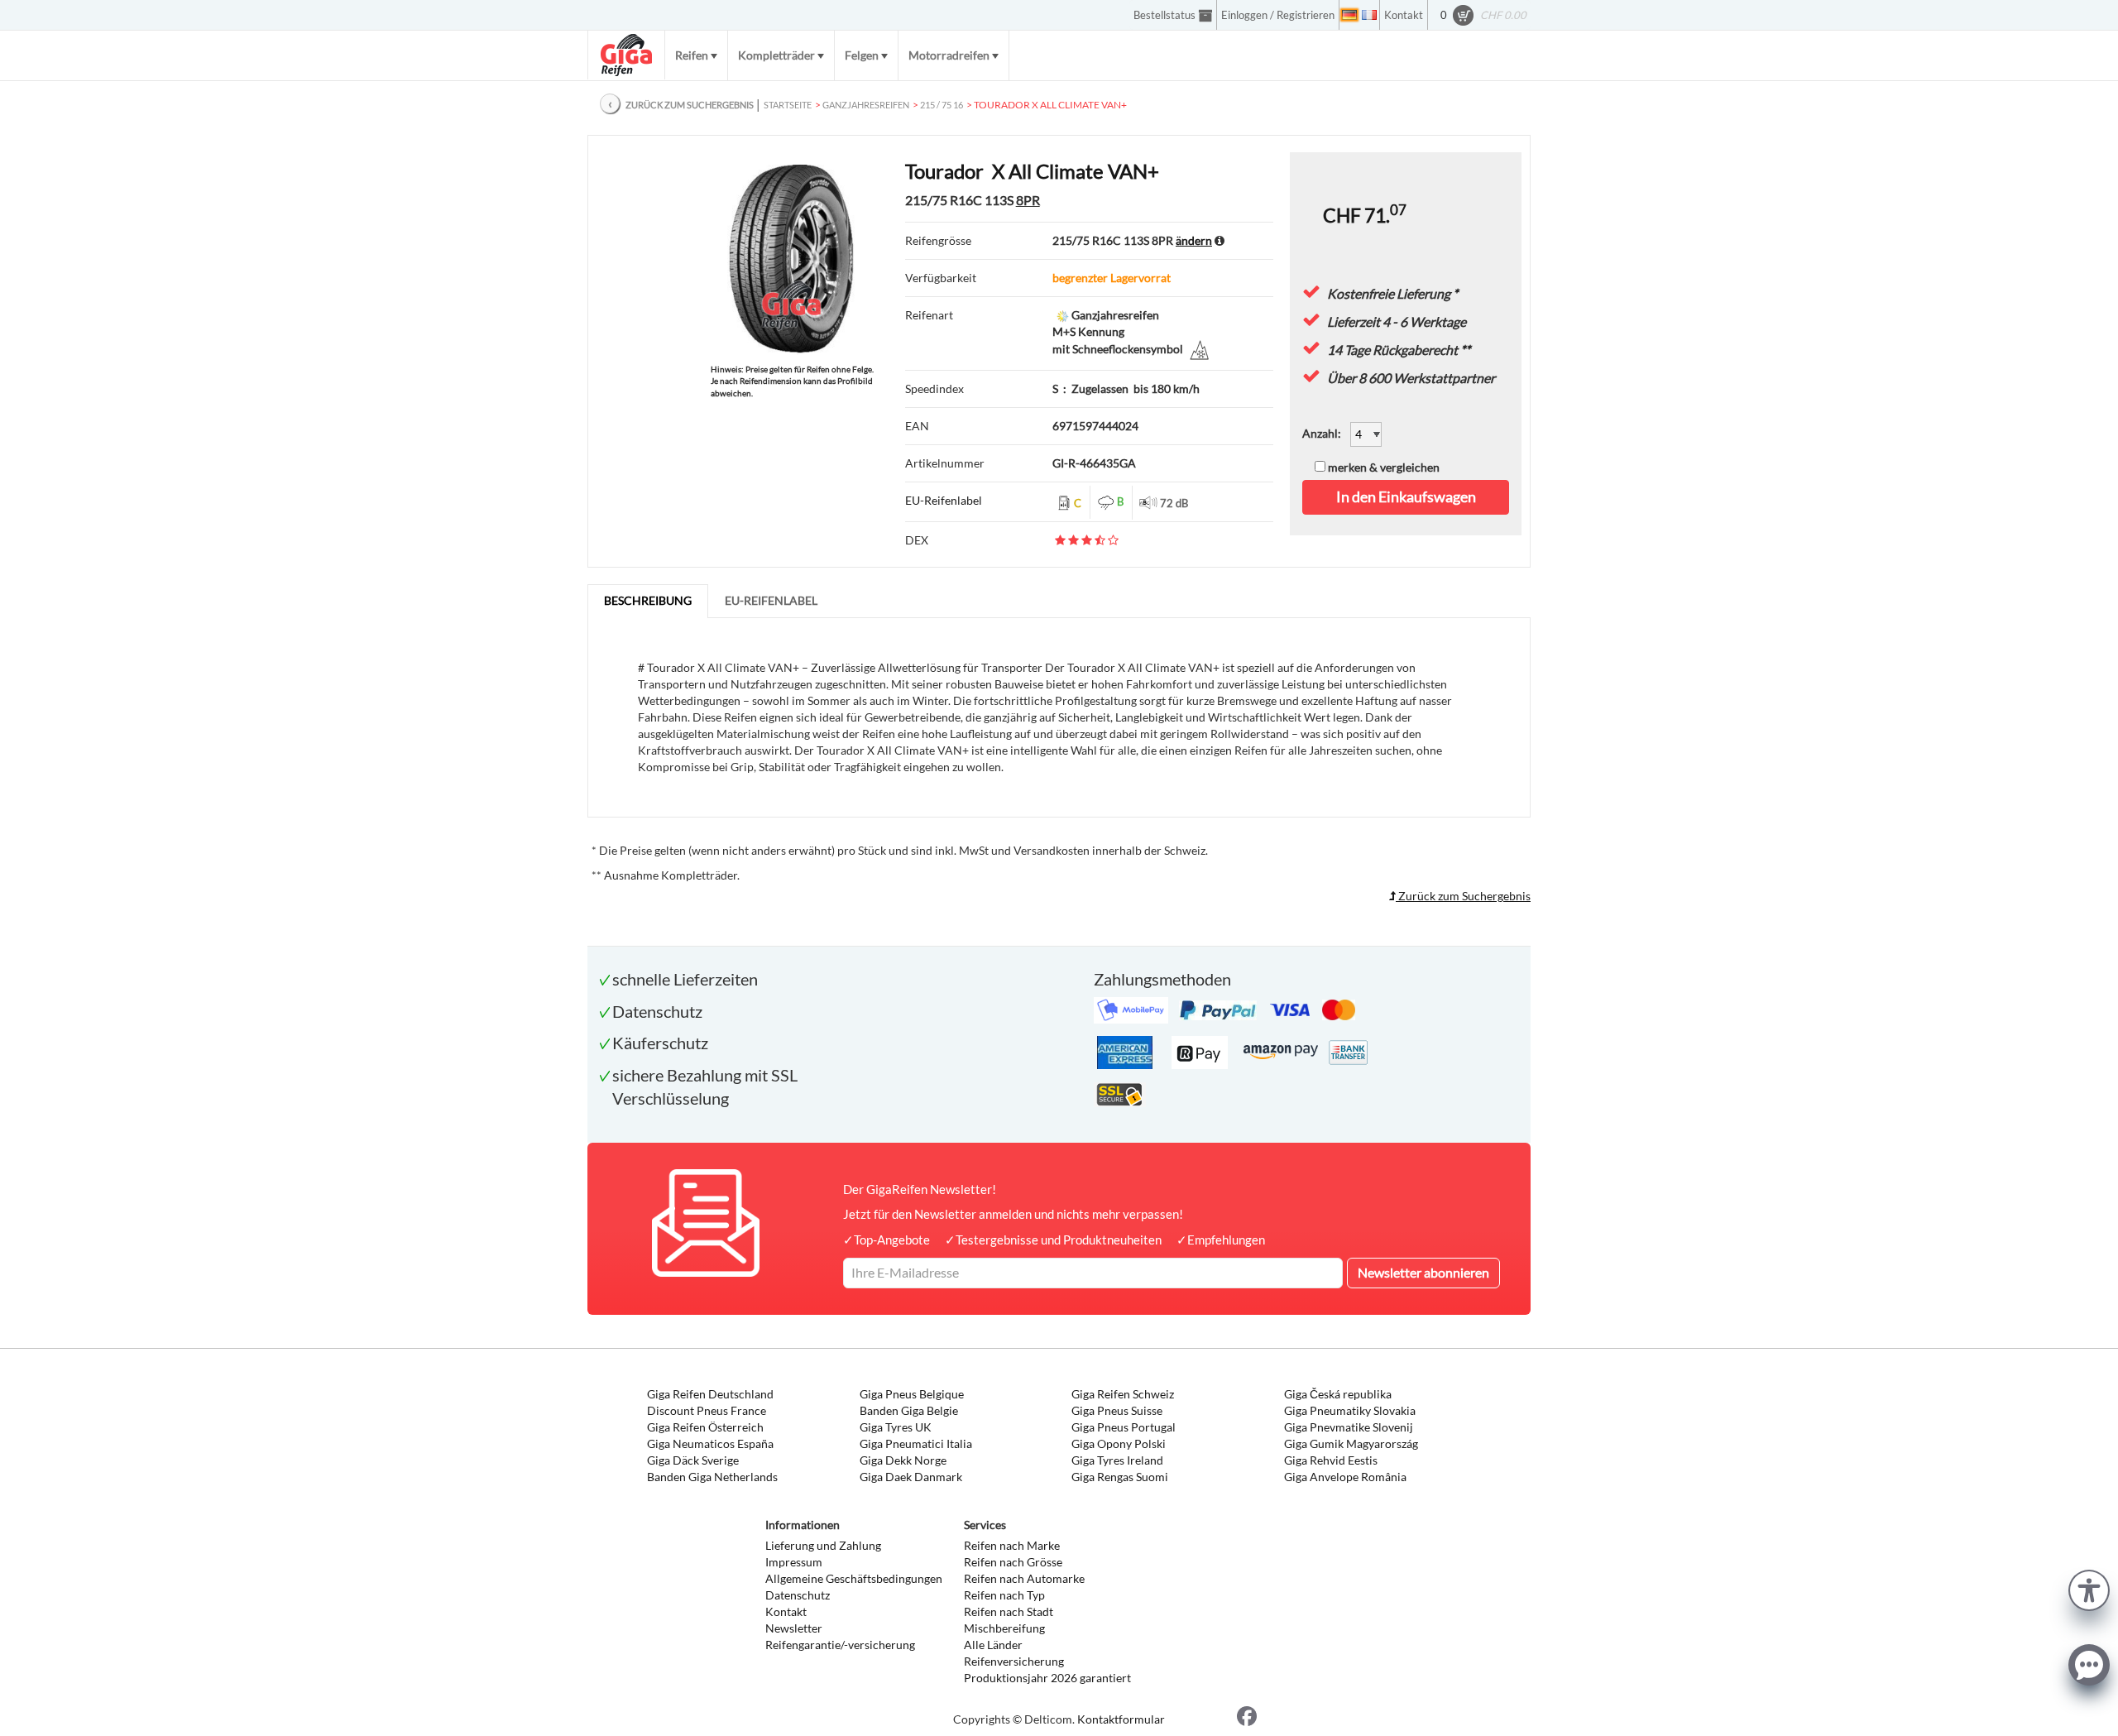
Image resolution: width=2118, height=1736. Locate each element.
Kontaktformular (1121, 1719)
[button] (2089, 1588)
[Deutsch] (1349, 15)
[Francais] (1369, 15)
